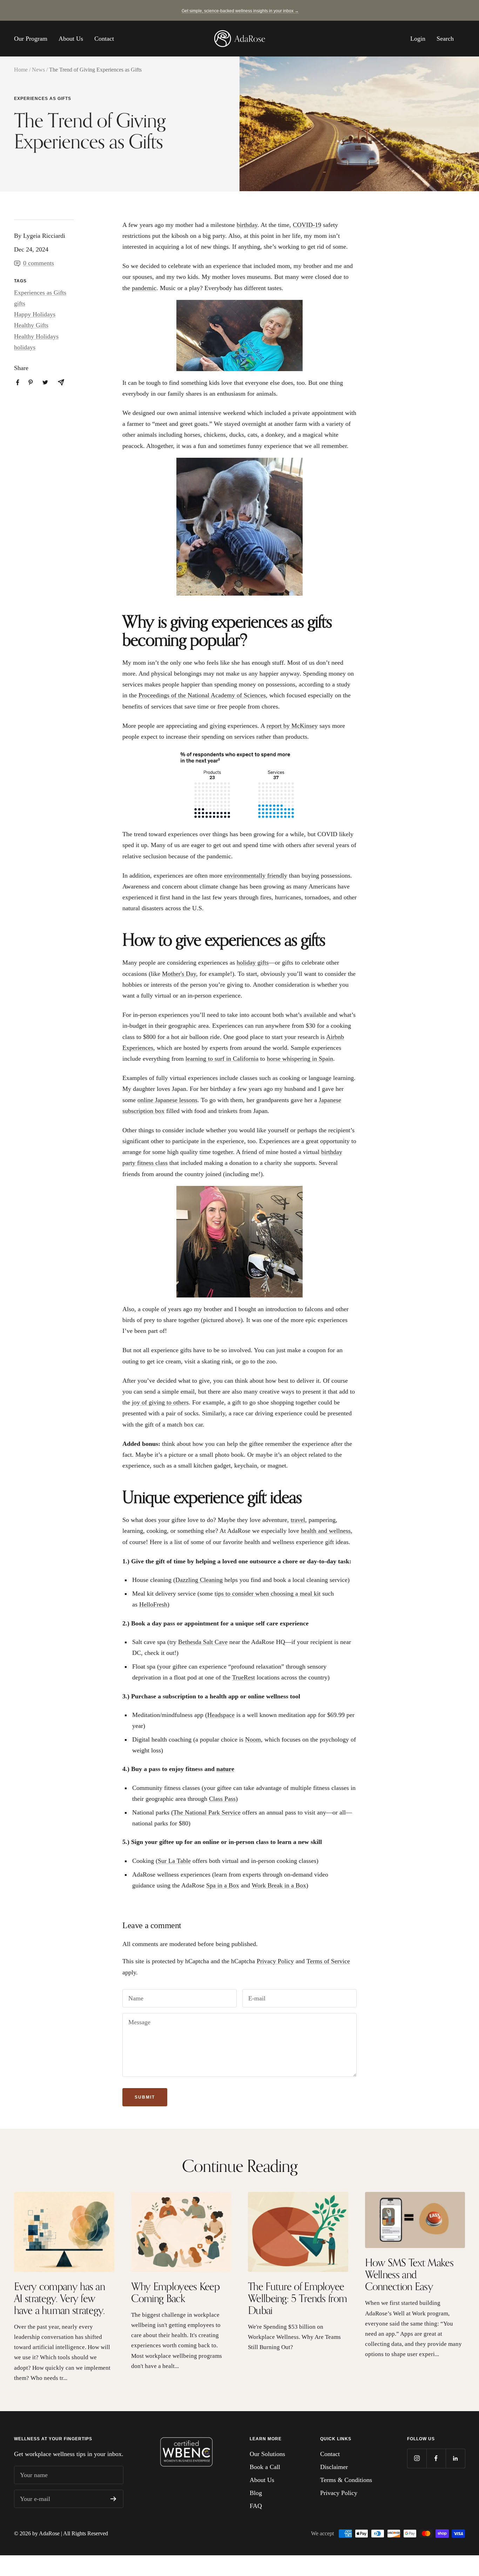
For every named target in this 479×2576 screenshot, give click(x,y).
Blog (256, 2493)
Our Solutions (267, 2454)
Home (21, 70)
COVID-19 (307, 225)
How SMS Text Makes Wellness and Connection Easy (409, 2274)
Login (418, 39)
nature (225, 1769)
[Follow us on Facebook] (436, 2458)
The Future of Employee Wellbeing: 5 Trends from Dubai (297, 2298)
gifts (20, 303)
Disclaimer (334, 2467)
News (38, 70)
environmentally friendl (254, 876)
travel (298, 1520)
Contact (104, 39)
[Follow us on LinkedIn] (455, 2458)
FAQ (256, 2506)
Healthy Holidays (36, 336)
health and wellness (326, 1531)
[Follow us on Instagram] (417, 2458)
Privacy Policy (275, 1961)
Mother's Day (179, 974)
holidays (25, 347)
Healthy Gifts (31, 325)
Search (445, 39)
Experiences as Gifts (43, 99)
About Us (71, 39)
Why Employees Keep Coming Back (175, 2292)
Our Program (31, 39)
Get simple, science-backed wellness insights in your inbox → (240, 11)
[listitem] (18, 383)
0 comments (39, 263)
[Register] (113, 2499)
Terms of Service (328, 1961)
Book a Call (265, 2467)
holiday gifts (253, 962)
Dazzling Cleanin (197, 1580)
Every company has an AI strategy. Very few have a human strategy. (59, 2298)
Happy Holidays (35, 314)
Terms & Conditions (346, 2480)
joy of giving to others (160, 1402)
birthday (247, 225)
